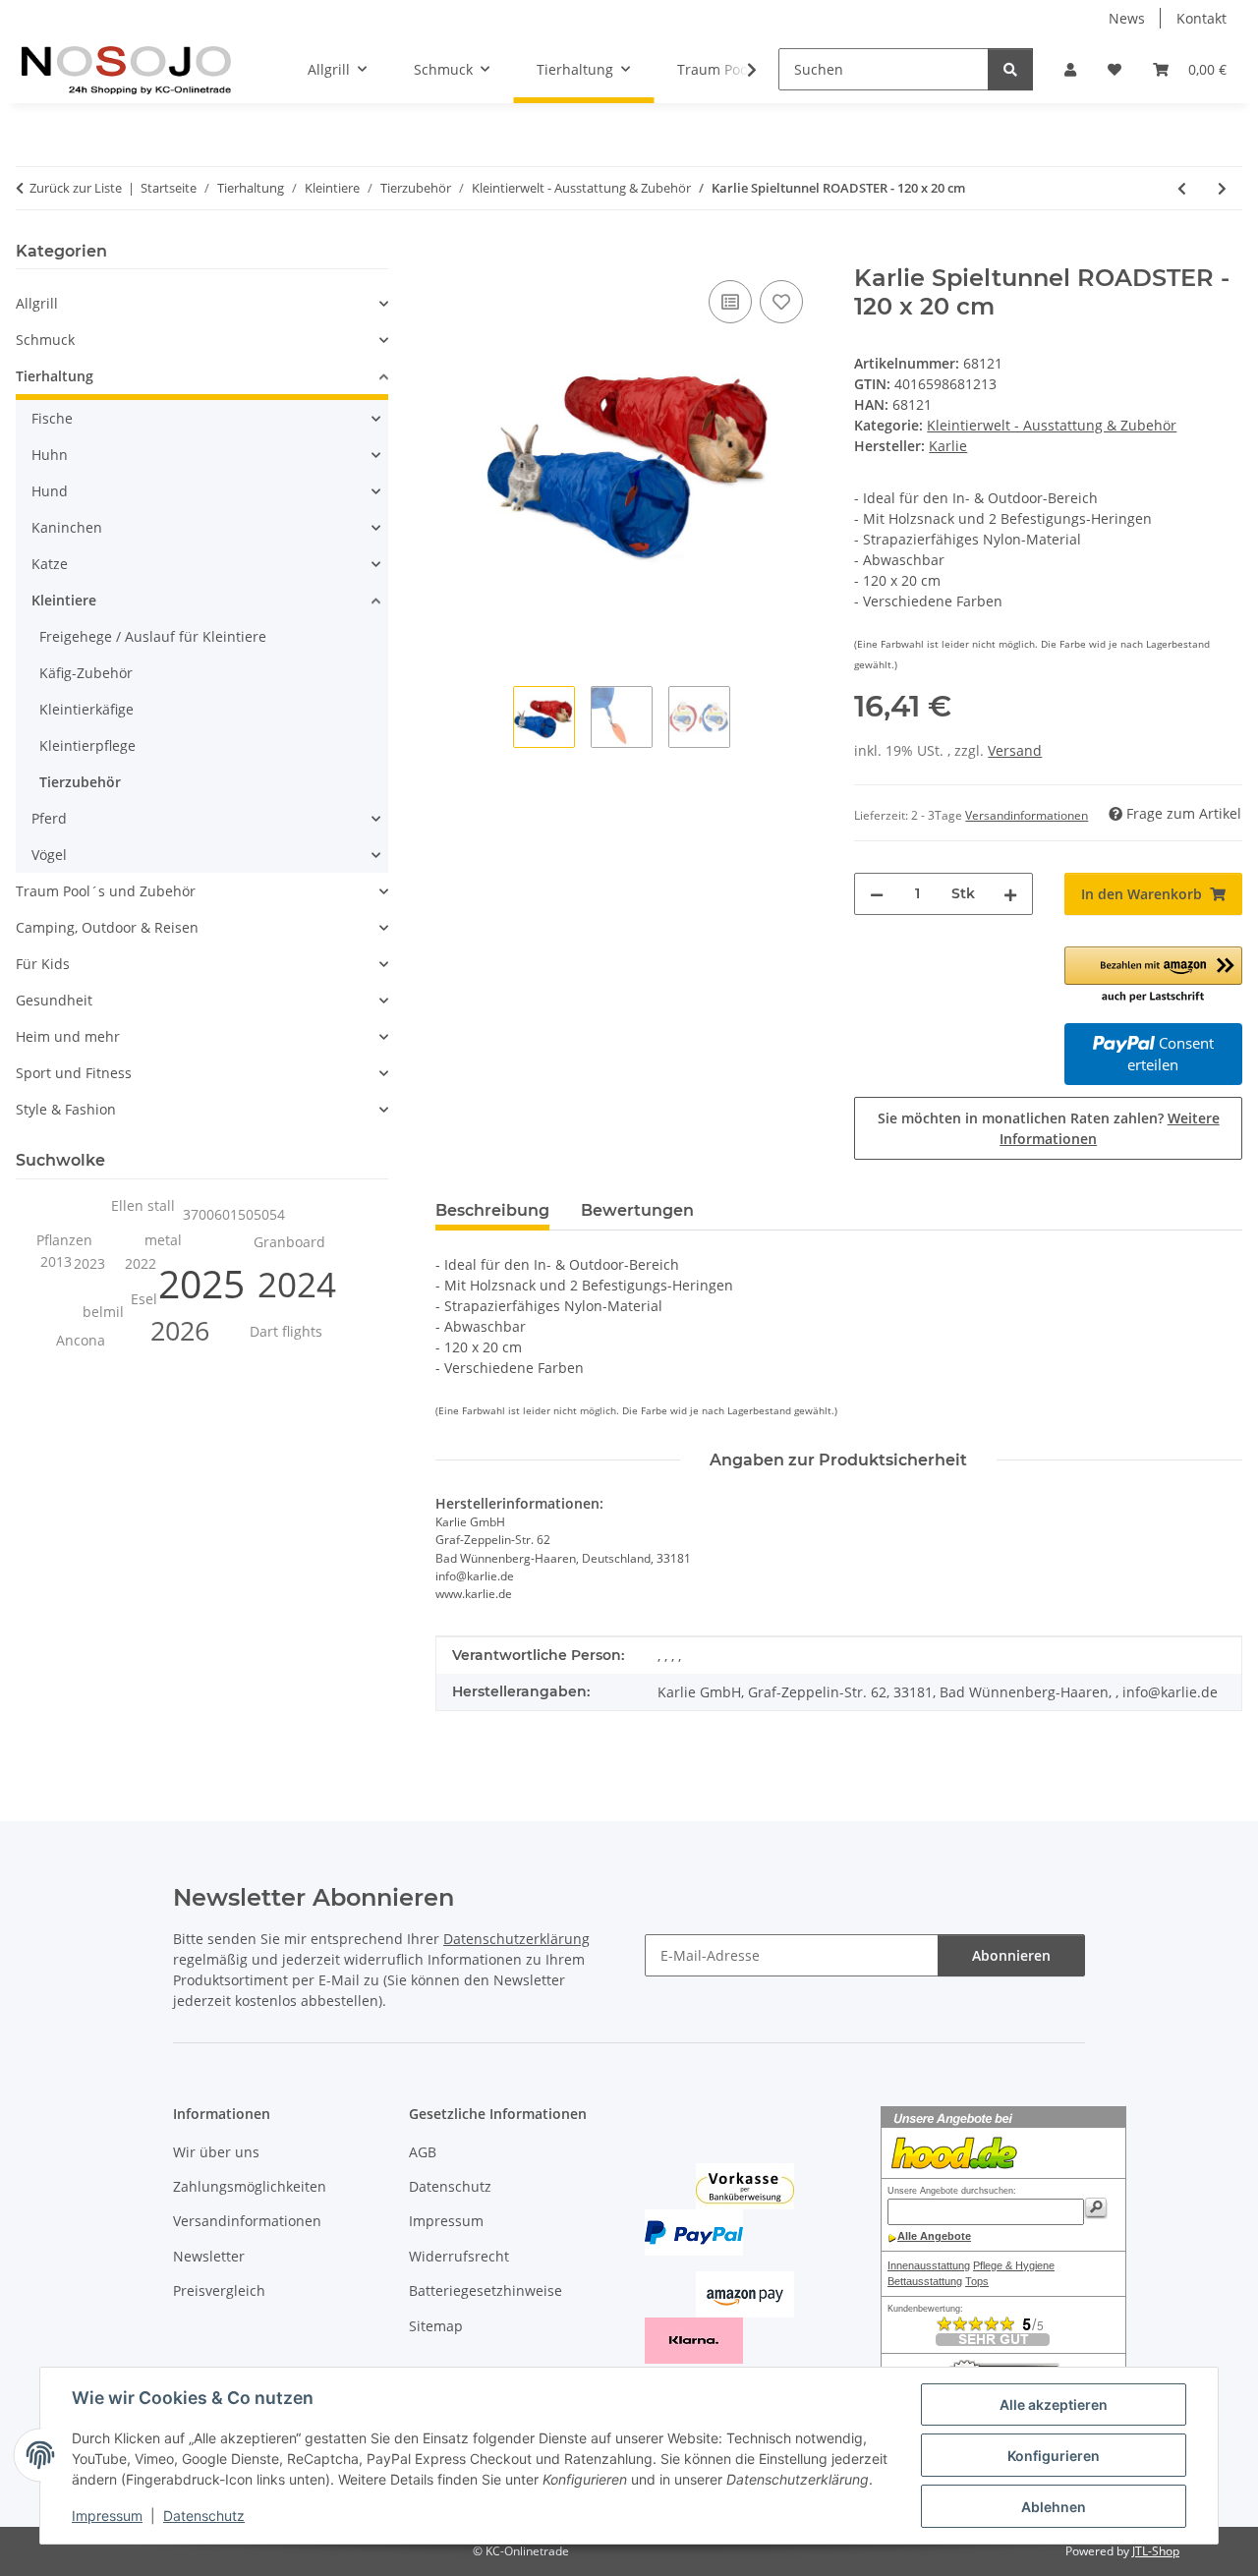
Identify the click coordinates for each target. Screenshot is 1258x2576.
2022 (141, 1263)
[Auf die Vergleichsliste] (730, 302)
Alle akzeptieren (1054, 2404)
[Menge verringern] (877, 894)
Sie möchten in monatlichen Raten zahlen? (1049, 1128)
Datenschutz (204, 2516)
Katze (50, 564)
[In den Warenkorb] (451, 254)
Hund (50, 491)
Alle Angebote (934, 2236)
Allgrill (37, 303)
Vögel (49, 855)
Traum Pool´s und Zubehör (106, 891)
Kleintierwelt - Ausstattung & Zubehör (1052, 425)
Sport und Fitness (74, 1073)
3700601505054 (234, 1214)
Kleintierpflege (87, 745)
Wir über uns (216, 2152)
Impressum (107, 2516)
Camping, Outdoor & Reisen (107, 927)
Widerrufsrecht (459, 2256)
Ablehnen (1054, 2507)
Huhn (50, 455)
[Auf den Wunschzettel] (781, 302)
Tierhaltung (55, 376)
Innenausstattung (929, 2265)
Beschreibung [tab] (492, 1210)
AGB (423, 2152)
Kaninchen (67, 527)
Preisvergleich (219, 2290)
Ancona (81, 1340)
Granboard (289, 1242)
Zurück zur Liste (76, 188)
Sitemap (436, 2326)
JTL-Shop (1156, 2551)
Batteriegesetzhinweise (486, 2290)
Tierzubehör (80, 782)
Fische (52, 418)
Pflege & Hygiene (1014, 2265)
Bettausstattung (925, 2281)
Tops (977, 2281)
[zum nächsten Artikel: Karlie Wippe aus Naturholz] (1222, 188)
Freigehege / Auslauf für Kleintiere (153, 636)
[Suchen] (1010, 69)
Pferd (49, 818)
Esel (144, 1299)
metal (163, 1240)
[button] (1070, 69)
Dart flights (286, 1331)
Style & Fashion (66, 1109)
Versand (1015, 750)
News (1127, 18)
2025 (201, 1283)
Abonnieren (1011, 1955)
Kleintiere (64, 600)
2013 (56, 1261)
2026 (180, 1331)
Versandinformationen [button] (1027, 815)
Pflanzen (64, 1240)
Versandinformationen (247, 2221)
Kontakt (1201, 18)
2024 (297, 1284)
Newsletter (209, 2256)
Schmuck (45, 340)
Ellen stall (143, 1205)
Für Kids (43, 964)
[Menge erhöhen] (1010, 894)
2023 (89, 1263)
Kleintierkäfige (86, 709)
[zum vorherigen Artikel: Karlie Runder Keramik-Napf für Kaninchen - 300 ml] (1182, 188)
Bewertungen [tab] (637, 1210)
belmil (103, 1312)
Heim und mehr (68, 1036)
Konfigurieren (1054, 2456)
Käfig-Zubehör (86, 673)
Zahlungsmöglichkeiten (250, 2186)
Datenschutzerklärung (516, 1939)
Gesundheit (54, 1000)
